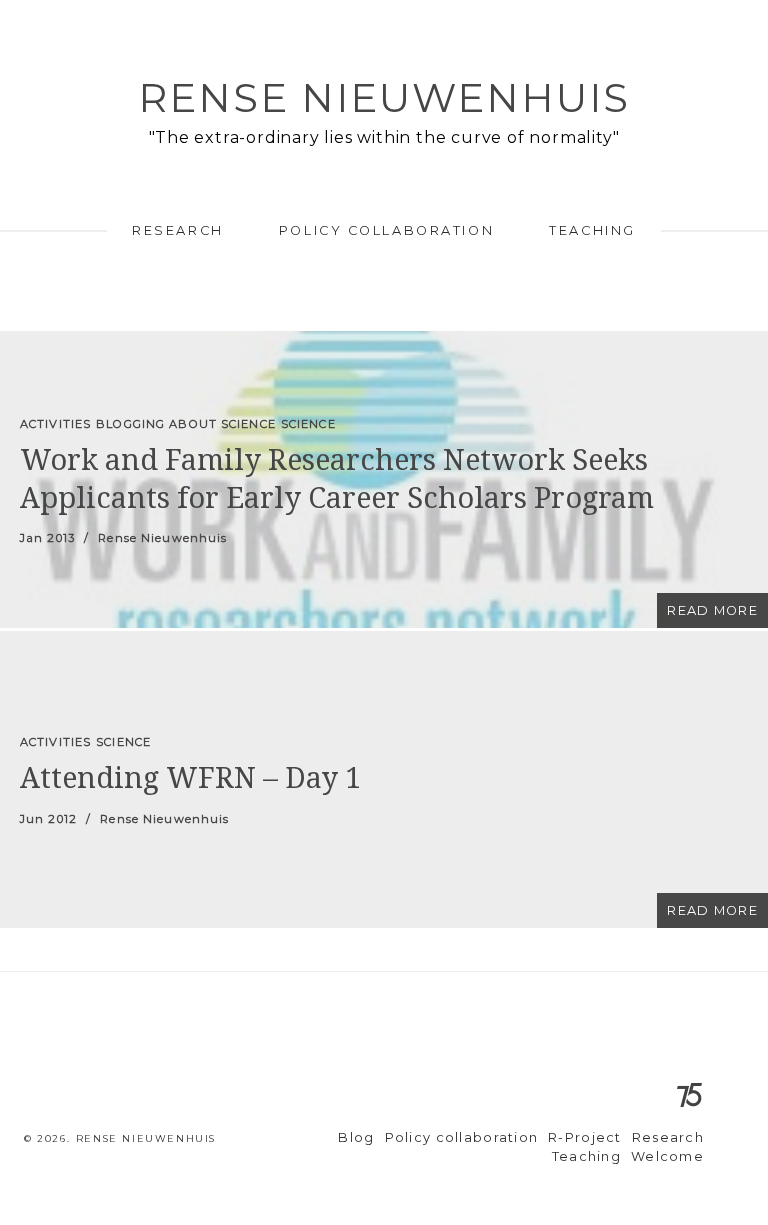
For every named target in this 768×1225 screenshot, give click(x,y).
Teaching (592, 230)
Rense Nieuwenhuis (384, 97)
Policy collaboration (386, 230)
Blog (356, 1137)
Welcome (667, 1156)
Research (177, 230)
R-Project (585, 1137)
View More (384, 479)
